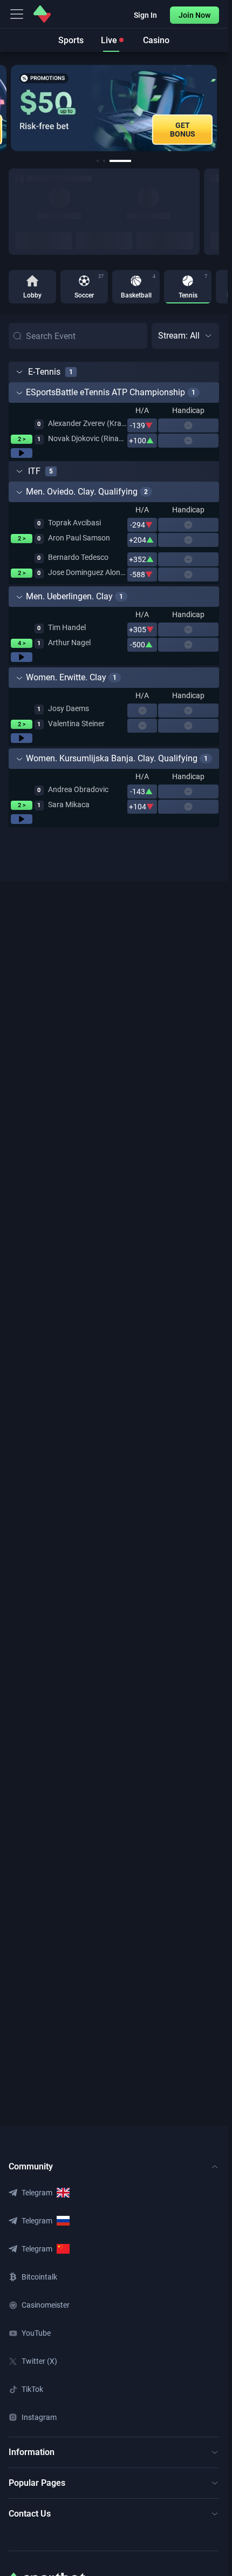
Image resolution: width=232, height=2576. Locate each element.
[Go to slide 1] (98, 161)
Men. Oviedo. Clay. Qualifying (82, 492)
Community (31, 2166)
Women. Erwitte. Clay (66, 677)
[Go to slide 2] (104, 161)
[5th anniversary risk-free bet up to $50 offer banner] (114, 108)
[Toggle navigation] (17, 14)
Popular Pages (37, 2483)
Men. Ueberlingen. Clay (69, 596)
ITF (34, 471)
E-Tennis (44, 372)
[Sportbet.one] (42, 14)
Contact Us (30, 2514)
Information (32, 2452)
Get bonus (183, 130)
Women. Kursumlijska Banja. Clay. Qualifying (112, 758)
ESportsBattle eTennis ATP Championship (105, 392)
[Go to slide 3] (120, 161)
